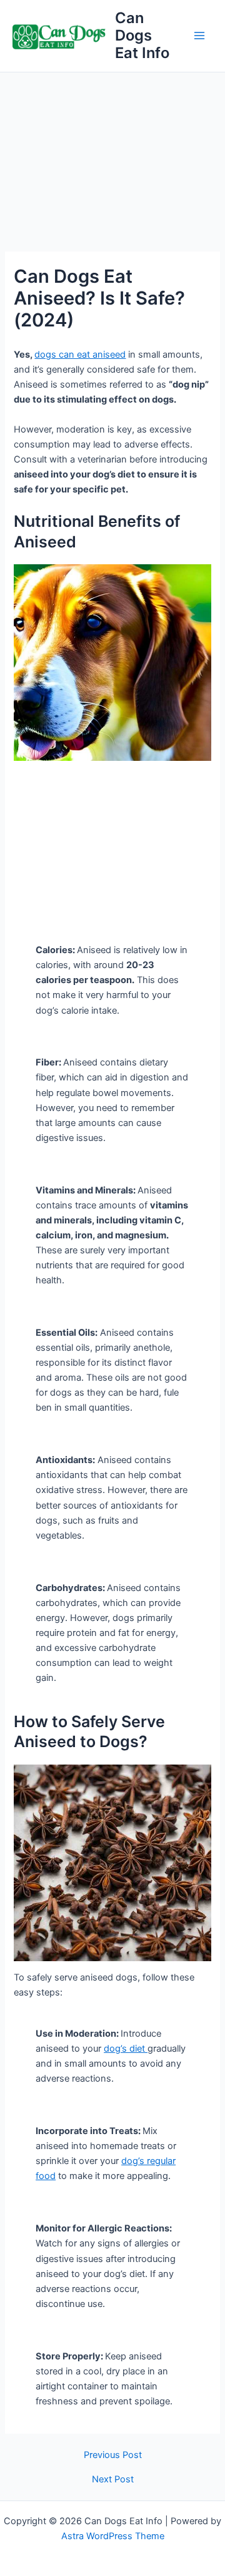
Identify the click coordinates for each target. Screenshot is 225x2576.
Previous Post (113, 2455)
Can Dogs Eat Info (142, 36)
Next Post (113, 2480)
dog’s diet (126, 2049)
